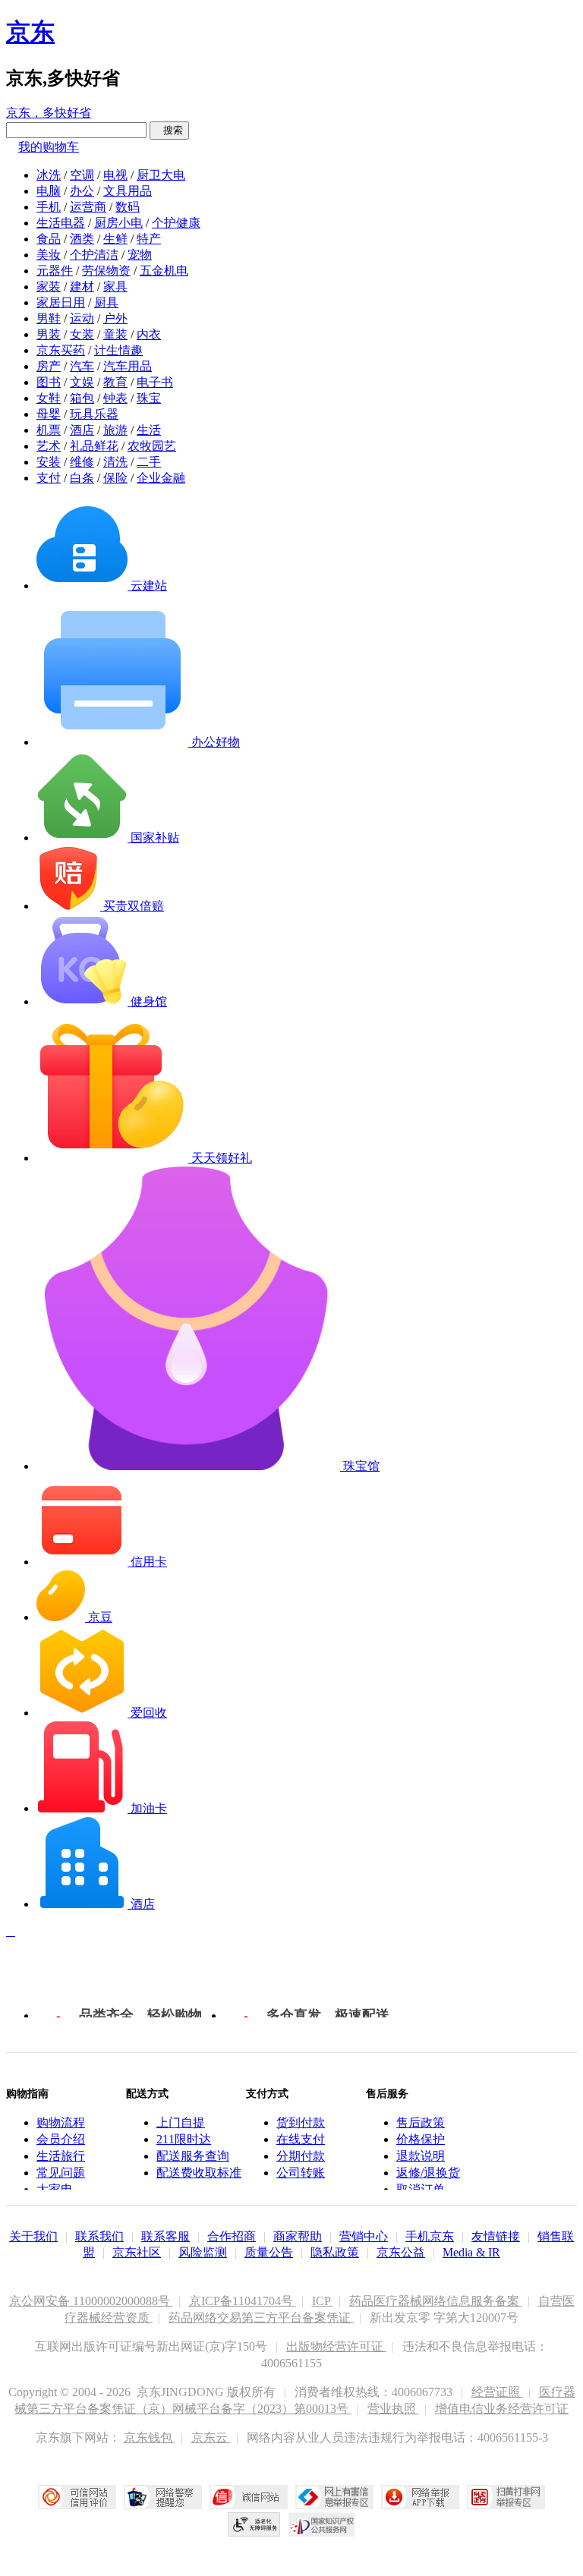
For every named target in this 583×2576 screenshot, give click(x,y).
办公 (82, 191)
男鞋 (49, 318)
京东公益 (401, 2252)
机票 (49, 430)
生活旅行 (61, 2156)
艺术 (49, 446)
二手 (149, 462)
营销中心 (364, 2236)
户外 (115, 318)
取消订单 (421, 2189)
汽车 (82, 366)
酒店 (82, 430)
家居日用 (61, 302)
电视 (115, 175)
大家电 (55, 2189)
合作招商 (232, 2236)
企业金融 (161, 478)
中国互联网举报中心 (334, 2497)
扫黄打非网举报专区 (506, 2497)
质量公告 (269, 2252)
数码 (128, 207)
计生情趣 (118, 350)
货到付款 (301, 2123)
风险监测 (203, 2252)
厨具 (106, 302)
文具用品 (128, 191)
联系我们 (99, 2236)
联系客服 (165, 2236)
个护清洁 (94, 255)
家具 (115, 287)
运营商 (88, 207)
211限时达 (184, 2139)
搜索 (169, 130)
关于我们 (33, 2236)
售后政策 (421, 2123)
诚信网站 (249, 2497)
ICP (323, 2301)
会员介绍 (61, 2139)
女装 (82, 334)
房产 (49, 366)
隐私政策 (335, 2252)
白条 (82, 478)
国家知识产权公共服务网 (322, 2524)
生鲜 (115, 239)
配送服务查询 (193, 2156)
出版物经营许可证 (336, 2346)
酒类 (82, 239)
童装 (115, 334)
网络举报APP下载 (420, 2497)
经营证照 (497, 2392)
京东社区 (137, 2252)
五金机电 (164, 271)
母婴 (49, 414)
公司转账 (301, 2173)
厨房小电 (118, 223)
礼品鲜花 (94, 446)
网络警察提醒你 (163, 2497)
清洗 (115, 462)
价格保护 (421, 2139)
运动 (82, 318)
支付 (49, 478)
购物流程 (61, 2123)
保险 (115, 478)
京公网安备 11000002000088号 (91, 2301)
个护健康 (176, 223)
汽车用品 (128, 366)
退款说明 (421, 2156)
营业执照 (393, 2409)
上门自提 (181, 2123)
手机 (49, 207)
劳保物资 (106, 271)
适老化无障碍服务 (254, 2524)
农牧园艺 (152, 446)
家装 (49, 287)
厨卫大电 (161, 175)
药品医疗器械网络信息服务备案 (436, 2301)
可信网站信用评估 (77, 2497)
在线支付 (301, 2139)
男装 (49, 334)
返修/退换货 (428, 2173)
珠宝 (149, 398)
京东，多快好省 (49, 113)
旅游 (115, 430)
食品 (49, 239)
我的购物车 (49, 147)
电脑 (49, 191)
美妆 (49, 255)
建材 (82, 287)
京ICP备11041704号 (243, 2301)
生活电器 (61, 223)
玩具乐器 (94, 414)
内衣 (149, 334)
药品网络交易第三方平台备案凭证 (261, 2318)
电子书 (155, 382)
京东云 (211, 2437)
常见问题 (61, 2173)
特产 (149, 239)
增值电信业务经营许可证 (502, 2409)
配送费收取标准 (199, 2173)
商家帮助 (298, 2236)
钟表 (115, 398)
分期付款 (301, 2156)
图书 (49, 382)
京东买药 (61, 350)
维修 (82, 462)
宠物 (140, 255)
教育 (115, 382)
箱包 (82, 398)
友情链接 (496, 2236)
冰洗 (49, 175)
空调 (82, 175)
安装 (49, 462)
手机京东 (430, 2236)
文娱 (82, 382)
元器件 (55, 271)
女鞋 (49, 398)
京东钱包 (150, 2437)
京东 (30, 32)
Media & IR (471, 2252)
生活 (149, 430)
